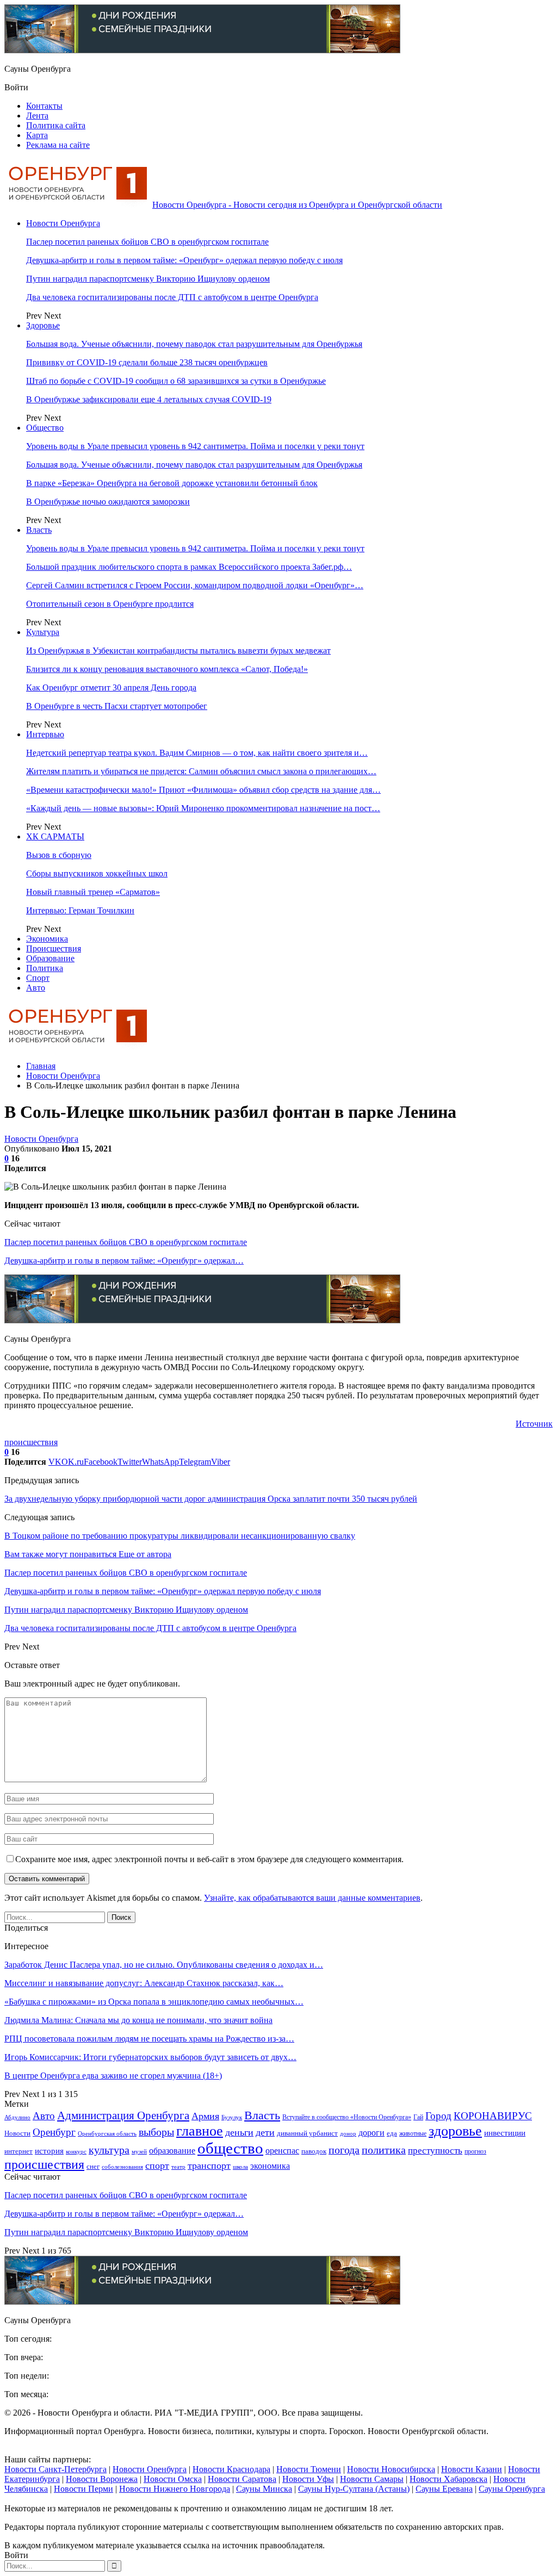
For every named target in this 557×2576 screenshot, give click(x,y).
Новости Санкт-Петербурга (55, 2469)
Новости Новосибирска (391, 2469)
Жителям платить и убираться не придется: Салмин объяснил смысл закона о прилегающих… (201, 771)
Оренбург (54, 2132)
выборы (156, 2132)
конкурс (76, 2151)
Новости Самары (372, 2479)
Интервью (45, 734)
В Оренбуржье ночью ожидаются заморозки (108, 502)
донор (348, 2133)
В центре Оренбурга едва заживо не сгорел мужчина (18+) (113, 2076)
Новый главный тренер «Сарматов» (93, 892)
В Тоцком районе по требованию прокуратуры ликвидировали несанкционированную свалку (180, 1536)
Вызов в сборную (59, 855)
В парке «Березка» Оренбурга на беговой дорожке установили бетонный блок (172, 483)
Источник (534, 1424)
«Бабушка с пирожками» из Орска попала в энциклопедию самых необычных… (154, 2002)
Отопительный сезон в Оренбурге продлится (110, 604)
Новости (17, 2133)
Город (438, 2116)
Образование (50, 958)
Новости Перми (83, 2489)
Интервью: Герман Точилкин (80, 910)
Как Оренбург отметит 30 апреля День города (111, 687)
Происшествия (54, 948)
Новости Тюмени (309, 2469)
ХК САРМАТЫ (55, 836)
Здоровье (43, 325)
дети (265, 2132)
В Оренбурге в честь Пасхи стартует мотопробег (117, 706)
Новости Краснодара (231, 2469)
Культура (43, 632)
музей (139, 2151)
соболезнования (122, 2167)
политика (384, 2150)
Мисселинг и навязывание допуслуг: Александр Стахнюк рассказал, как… (144, 1983)
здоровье (455, 2131)
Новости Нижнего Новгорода (175, 2489)
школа (240, 2167)
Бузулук (232, 2117)
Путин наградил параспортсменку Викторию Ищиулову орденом (148, 279)
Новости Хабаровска (448, 2479)
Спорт (38, 978)
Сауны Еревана (444, 2489)
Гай (418, 2117)
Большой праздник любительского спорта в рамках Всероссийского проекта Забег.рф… (189, 567)
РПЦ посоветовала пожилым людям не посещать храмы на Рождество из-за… (149, 2039)
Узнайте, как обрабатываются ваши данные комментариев (312, 1898)
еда (392, 2133)
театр (178, 2167)
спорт (157, 2166)
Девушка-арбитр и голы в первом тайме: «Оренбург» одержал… (124, 1261)
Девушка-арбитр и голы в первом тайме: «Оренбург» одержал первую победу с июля (184, 260)
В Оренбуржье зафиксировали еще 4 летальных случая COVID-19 (149, 399)
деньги (239, 2132)
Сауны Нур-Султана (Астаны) (354, 2489)
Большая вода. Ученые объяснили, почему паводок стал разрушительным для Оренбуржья (194, 344)
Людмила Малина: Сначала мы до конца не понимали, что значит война (138, 2020)
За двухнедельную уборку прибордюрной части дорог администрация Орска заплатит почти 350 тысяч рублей (211, 1499)
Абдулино (17, 2117)
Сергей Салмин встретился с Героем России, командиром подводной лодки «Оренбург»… (195, 585)
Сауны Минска (264, 2489)
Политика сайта (56, 125)
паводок (314, 2151)
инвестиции (505, 2133)
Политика (45, 968)
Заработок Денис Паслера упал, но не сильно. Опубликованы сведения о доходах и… (164, 1965)
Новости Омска (173, 2479)
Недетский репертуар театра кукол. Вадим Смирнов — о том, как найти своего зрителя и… (197, 753)
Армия (205, 2116)
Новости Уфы (308, 2479)
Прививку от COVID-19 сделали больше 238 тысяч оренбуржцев (147, 362)
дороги (372, 2133)
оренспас (282, 2151)
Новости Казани (472, 2469)
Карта (37, 135)
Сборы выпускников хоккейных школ (97, 873)
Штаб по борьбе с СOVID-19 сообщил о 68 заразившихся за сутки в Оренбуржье (176, 381)
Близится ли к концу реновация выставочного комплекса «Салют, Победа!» (167, 669)
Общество (45, 428)
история (49, 2151)
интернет (18, 2151)
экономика (270, 2166)
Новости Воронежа (102, 2479)
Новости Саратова (242, 2479)
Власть (39, 530)
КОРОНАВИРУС (493, 2116)
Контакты (44, 106)
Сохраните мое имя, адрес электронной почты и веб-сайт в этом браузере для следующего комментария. (209, 1859)
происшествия (31, 1442)
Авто (36, 988)
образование (172, 2151)
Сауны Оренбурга (512, 2489)
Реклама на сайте (58, 145)
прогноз (475, 2152)
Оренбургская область (107, 2134)
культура (109, 2150)
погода (344, 2150)
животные (413, 2134)
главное (200, 2131)
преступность (435, 2151)
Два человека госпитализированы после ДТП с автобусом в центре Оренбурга (172, 297)
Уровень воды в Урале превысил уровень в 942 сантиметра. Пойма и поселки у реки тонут (195, 446)
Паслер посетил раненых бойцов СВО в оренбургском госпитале (147, 242)
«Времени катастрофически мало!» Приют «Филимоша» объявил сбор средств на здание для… (203, 790)
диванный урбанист (307, 2133)
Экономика (47, 939)
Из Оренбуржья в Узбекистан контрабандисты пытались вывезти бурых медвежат (178, 651)
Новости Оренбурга (63, 223)
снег (93, 2166)
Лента (37, 116)
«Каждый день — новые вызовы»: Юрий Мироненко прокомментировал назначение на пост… (203, 808)
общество (230, 2148)
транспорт (209, 2166)
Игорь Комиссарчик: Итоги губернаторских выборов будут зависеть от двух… (150, 2057)
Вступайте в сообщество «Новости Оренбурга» (347, 2117)
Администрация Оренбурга (123, 2115)
